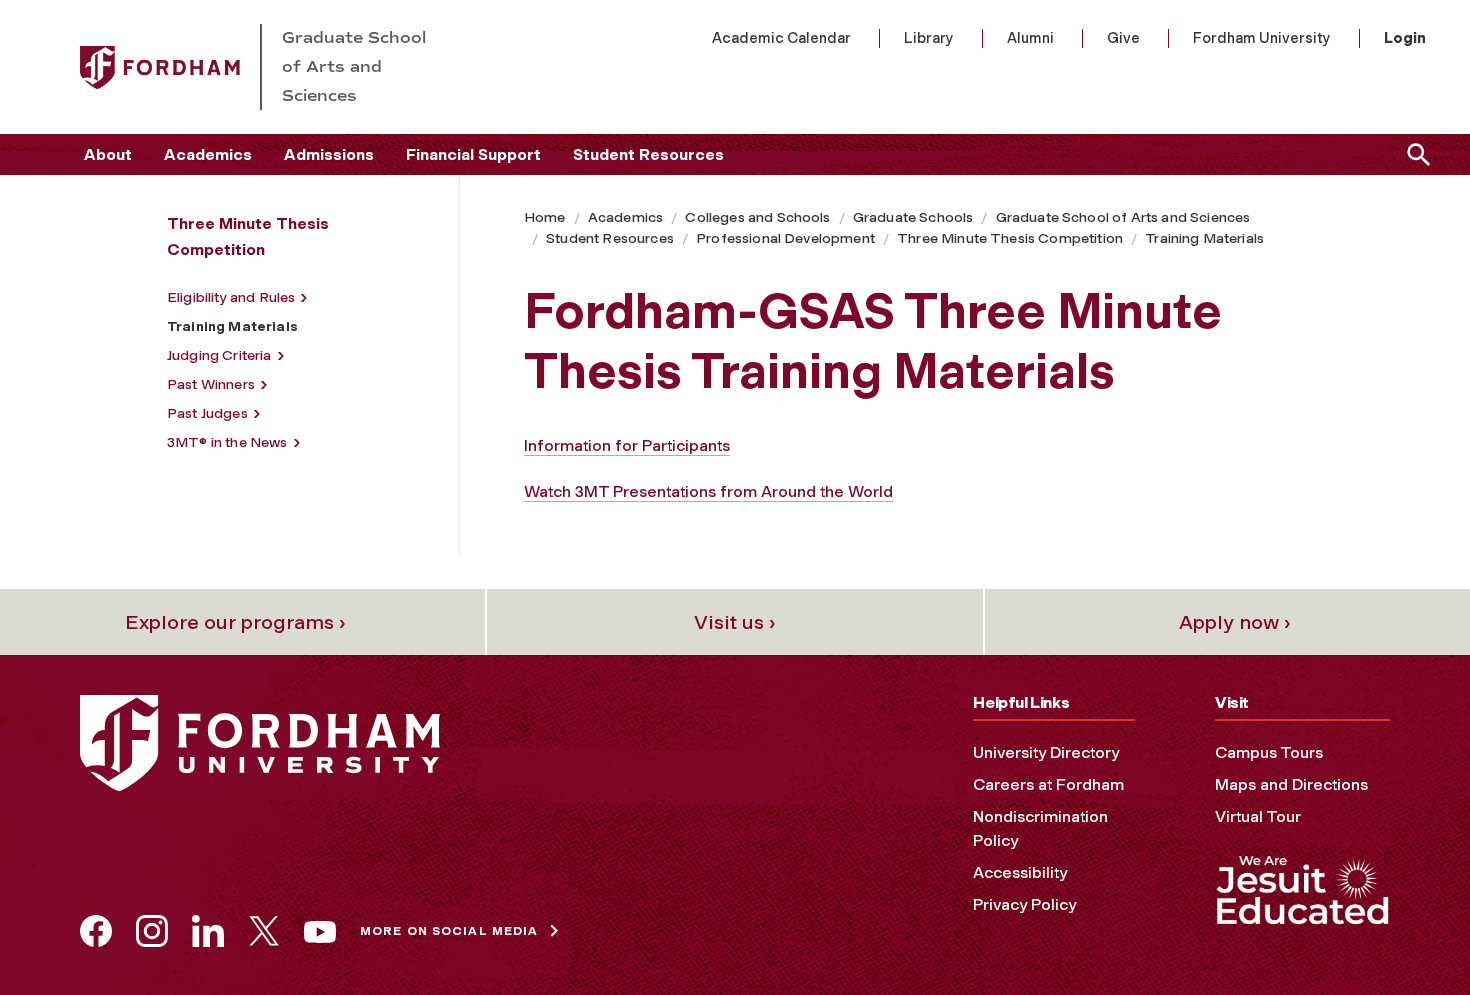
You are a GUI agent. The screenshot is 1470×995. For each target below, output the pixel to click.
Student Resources (648, 154)
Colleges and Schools (757, 217)
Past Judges (207, 413)
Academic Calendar (781, 38)
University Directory (1046, 752)
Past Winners (211, 384)
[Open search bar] (1415, 154)
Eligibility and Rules (231, 297)
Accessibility (1020, 872)
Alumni (1030, 38)
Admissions (329, 154)
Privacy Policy (1024, 904)
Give (1123, 38)
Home (545, 217)
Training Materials (1204, 238)
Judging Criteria (219, 355)
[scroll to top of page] (1410, 935)
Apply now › (1235, 622)
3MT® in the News (227, 442)
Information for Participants (627, 445)
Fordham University (1262, 38)
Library (929, 38)
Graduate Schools (913, 217)
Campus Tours (1269, 752)
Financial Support (473, 154)
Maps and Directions (1291, 784)
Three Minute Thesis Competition (1010, 238)
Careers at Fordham (1048, 784)
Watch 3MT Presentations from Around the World (708, 491)
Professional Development (785, 238)
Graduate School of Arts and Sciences (1123, 217)
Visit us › (735, 622)
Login (1405, 38)
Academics (208, 154)
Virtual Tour (1258, 816)
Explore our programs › (235, 622)
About (108, 154)
